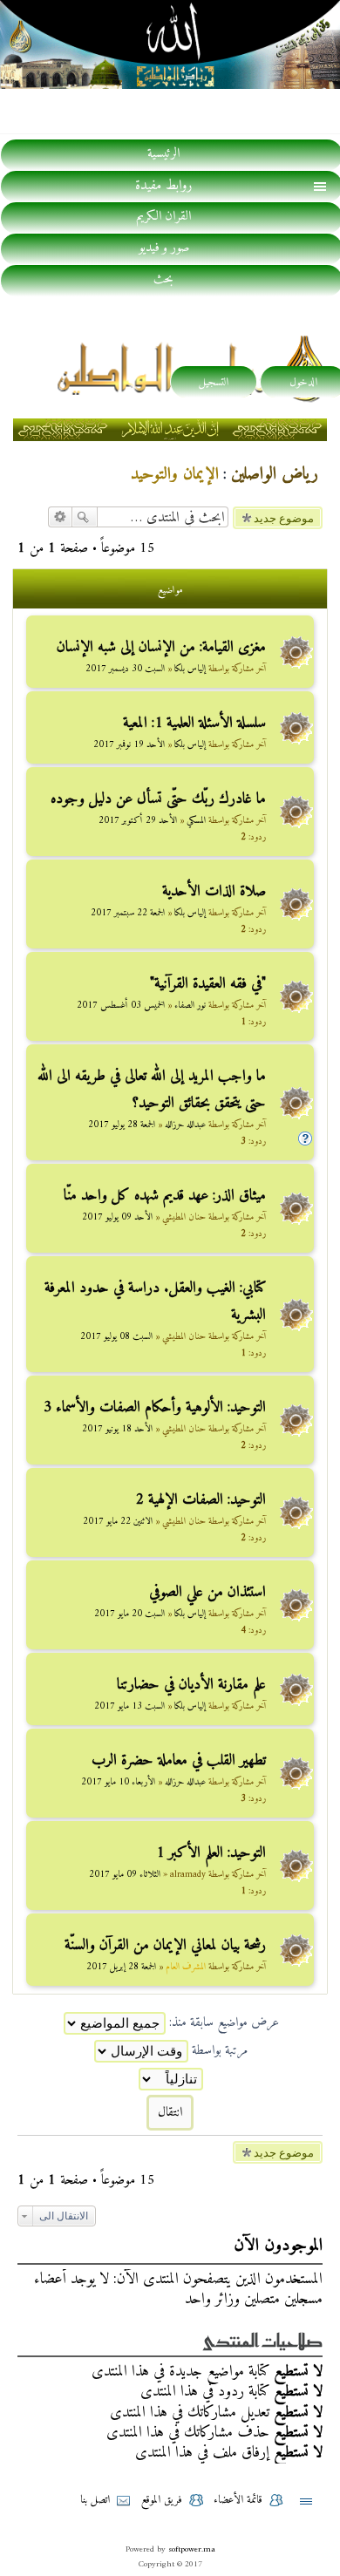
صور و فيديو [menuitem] (164, 248)
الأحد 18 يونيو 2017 (117, 1429)
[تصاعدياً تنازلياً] (170, 2079)
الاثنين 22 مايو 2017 (118, 1522)
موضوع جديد (284, 518)
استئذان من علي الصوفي (207, 1592)
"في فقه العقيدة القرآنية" (208, 984)
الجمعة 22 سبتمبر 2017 (128, 913)
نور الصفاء (190, 1006)
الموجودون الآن (278, 2246)
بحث (85, 517)
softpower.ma (192, 2549)
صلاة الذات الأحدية (214, 891)
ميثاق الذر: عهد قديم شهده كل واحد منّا (165, 1196)
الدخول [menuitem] (303, 382)
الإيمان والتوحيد (175, 475)
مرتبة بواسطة (218, 2051)
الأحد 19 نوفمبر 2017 (129, 745)
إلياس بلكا (190, 669)
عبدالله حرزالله (185, 1125)
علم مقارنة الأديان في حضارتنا (191, 1685)
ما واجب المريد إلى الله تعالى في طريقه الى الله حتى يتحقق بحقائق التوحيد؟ (152, 1090)
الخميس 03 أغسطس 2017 (121, 1006)
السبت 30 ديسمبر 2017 (125, 669)
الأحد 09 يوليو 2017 (117, 1217)
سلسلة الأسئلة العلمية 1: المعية (194, 723)
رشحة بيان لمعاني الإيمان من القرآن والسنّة (165, 1945)
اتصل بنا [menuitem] (95, 2500)
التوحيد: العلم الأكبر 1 (211, 1853)
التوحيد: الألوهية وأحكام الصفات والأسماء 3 (155, 1407)
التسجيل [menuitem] (214, 382)
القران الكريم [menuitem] (163, 217)
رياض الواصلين (275, 475)
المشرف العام (186, 1967)
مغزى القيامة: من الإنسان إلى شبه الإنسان (161, 647)
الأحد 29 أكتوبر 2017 (138, 821)
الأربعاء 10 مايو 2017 (118, 1782)
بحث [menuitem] (163, 280)
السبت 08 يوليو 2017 (116, 1337)
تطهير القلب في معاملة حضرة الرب (179, 1760)
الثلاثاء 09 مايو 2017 (125, 1875)
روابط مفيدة (163, 186)
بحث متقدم (60, 517)
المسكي (196, 821)
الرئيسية (163, 154)
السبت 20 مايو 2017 (129, 1614)
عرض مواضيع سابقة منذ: (222, 2023)
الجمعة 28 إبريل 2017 (121, 1967)
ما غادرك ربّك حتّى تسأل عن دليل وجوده (158, 799)
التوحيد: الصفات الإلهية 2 (201, 1500)
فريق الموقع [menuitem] (162, 2500)
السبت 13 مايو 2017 (129, 1706)
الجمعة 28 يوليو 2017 (122, 1125)
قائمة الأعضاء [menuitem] (238, 2500)
